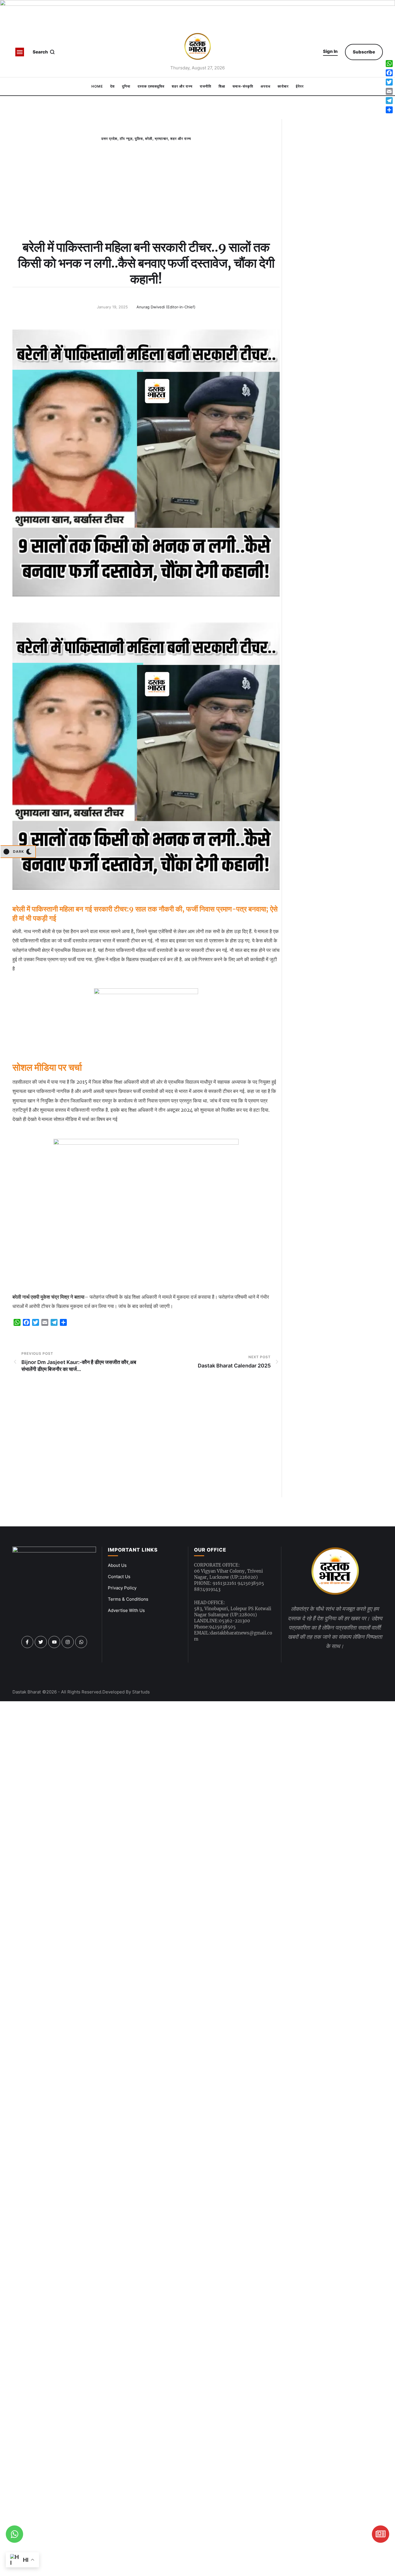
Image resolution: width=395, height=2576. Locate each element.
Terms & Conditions (128, 1599)
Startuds (141, 1692)
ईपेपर (300, 86)
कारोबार (283, 86)
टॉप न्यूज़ (126, 139)
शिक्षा (222, 86)
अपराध (265, 86)
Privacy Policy (122, 1588)
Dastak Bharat (27, 1692)
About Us (117, 1565)
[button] (330, 52)
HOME (97, 86)
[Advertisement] (146, 205)
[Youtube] (54, 1642)
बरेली (149, 139)
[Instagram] (68, 1642)
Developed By (117, 1692)
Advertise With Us (126, 1610)
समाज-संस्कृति (243, 86)
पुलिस (139, 139)
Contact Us (119, 1577)
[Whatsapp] (81, 1642)
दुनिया (126, 86)
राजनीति (206, 86)
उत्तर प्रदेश (109, 139)
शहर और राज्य (182, 86)
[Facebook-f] (27, 1642)
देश (112, 86)
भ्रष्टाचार (161, 139)
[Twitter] (41, 1642)
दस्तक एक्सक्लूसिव (151, 86)
